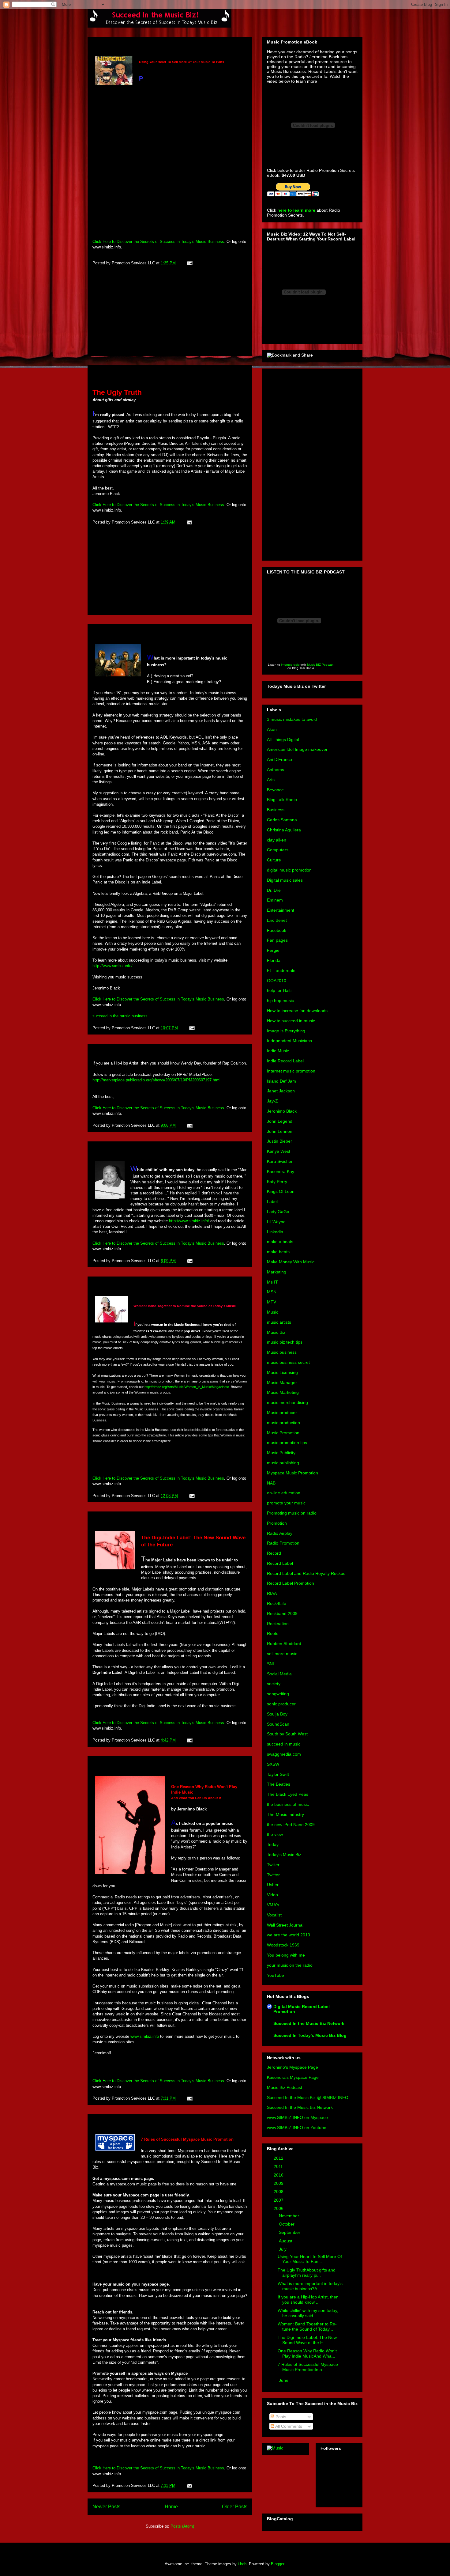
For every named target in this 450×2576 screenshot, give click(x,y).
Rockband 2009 (282, 1613)
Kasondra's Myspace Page (293, 2077)
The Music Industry (285, 1814)
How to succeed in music (291, 1021)
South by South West (287, 1734)
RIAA (272, 1593)
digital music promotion (289, 870)
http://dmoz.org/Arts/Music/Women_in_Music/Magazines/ (187, 1387)
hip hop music (280, 1001)
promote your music (286, 1503)
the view (275, 1834)
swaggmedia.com (284, 1754)
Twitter (273, 1875)
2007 (279, 2200)
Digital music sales (285, 880)
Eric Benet (277, 920)
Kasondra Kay (281, 1171)
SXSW (273, 1764)
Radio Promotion (283, 1543)
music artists (279, 1322)
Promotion (277, 1523)
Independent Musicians (289, 1041)
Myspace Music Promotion (292, 1473)
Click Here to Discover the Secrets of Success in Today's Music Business (158, 242)
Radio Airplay (280, 1533)
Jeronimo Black (282, 1111)
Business (276, 810)
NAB (271, 1483)
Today (273, 1844)
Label (272, 1201)
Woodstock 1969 (283, 1945)
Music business (282, 1352)
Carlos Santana (282, 820)
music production (283, 1423)
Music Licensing (282, 1372)
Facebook (277, 930)
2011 (279, 2166)
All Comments (288, 2426)
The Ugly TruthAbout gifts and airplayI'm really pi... (307, 2273)
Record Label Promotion (291, 1583)
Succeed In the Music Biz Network (309, 2023)
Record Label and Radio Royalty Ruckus (306, 1573)
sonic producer (281, 1704)
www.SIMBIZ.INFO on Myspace (297, 2117)
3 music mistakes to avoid (292, 719)
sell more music (282, 1654)
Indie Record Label (285, 1061)
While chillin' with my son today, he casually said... (308, 2313)
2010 (279, 2175)
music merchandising (287, 1402)
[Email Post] (189, 263)
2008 (279, 2192)
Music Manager (282, 1383)
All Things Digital (283, 740)
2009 (279, 2183)
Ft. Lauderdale (281, 970)
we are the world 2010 (289, 1935)
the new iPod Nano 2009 (291, 1825)
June (284, 2380)
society (274, 1684)
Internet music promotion (291, 1071)
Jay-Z (272, 1101)
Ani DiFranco (279, 759)
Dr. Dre (274, 890)
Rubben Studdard (284, 1644)
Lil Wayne (276, 1222)
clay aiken (277, 840)
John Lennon (280, 1131)
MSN (272, 1292)
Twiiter (273, 1865)
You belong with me (286, 1955)
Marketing (277, 1272)
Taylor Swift (278, 1774)
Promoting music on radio (292, 1513)
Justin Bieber (279, 1141)
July (283, 2249)
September (290, 2232)
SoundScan (278, 1724)
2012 (279, 2158)
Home (171, 2507)
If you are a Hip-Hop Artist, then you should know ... (308, 2300)
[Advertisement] (170, 312)
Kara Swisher (280, 1161)
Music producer (282, 1413)
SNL (271, 1664)
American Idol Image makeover (297, 749)
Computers (278, 850)
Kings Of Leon (281, 1191)
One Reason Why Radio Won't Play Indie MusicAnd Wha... (307, 2353)
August (286, 2241)
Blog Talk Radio (282, 800)
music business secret (288, 1362)
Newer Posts (106, 2507)
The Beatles (279, 1784)
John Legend (280, 1121)
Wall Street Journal (285, 1925)
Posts (280, 2417)
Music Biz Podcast (285, 2087)
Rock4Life (277, 1603)
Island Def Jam (281, 1081)
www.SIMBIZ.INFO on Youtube (297, 2128)
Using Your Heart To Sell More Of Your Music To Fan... (310, 2259)
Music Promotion (283, 1433)
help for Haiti (279, 990)
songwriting (278, 1694)
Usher (273, 1885)
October (287, 2224)
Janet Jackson (281, 1091)
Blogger (277, 2564)
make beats (278, 1252)
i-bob (242, 2564)
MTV (272, 1302)
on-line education (284, 1493)
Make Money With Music (291, 1262)
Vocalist (274, 1915)
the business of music (288, 1804)
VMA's (273, 1905)
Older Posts (235, 2507)
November (290, 2216)
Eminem (275, 900)
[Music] (275, 2448)
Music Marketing (283, 1392)
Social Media (279, 1674)
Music (273, 1312)
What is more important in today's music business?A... (310, 2286)
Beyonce (275, 790)
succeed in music (284, 1744)
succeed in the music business (120, 1016)
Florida (274, 960)
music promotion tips (287, 1443)
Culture (274, 860)
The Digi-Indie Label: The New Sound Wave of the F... (307, 2340)
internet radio (290, 665)
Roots (273, 1633)
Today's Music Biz (284, 1855)
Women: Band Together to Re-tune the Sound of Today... (307, 2326)
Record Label (280, 1563)
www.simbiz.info (145, 2036)
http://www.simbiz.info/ (112, 966)
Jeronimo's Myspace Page (292, 2067)
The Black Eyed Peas (288, 1794)
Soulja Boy (277, 1714)
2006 (279, 2208)
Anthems (276, 770)
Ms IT (272, 1282)
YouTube (276, 1975)
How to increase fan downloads (297, 1011)
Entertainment (281, 910)
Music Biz (276, 1332)
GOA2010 (277, 981)
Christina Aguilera (284, 830)
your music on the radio (290, 1965)
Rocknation (278, 1624)
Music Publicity (281, 1453)
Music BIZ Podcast (320, 665)
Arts (271, 780)
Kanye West (279, 1151)
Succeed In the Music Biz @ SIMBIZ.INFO (308, 2097)
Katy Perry (277, 1182)
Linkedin (275, 1232)
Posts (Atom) (182, 2526)
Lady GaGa (278, 1212)
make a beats (280, 1242)
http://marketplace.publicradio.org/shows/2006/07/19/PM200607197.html (156, 1080)
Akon (272, 729)
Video (272, 1895)
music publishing (283, 1463)
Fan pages (277, 940)
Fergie (273, 950)
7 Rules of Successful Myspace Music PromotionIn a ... (308, 2367)
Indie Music (278, 1051)
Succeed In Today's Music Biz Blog (310, 2035)
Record (274, 1553)
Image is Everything (286, 1031)
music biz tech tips (285, 1342)
